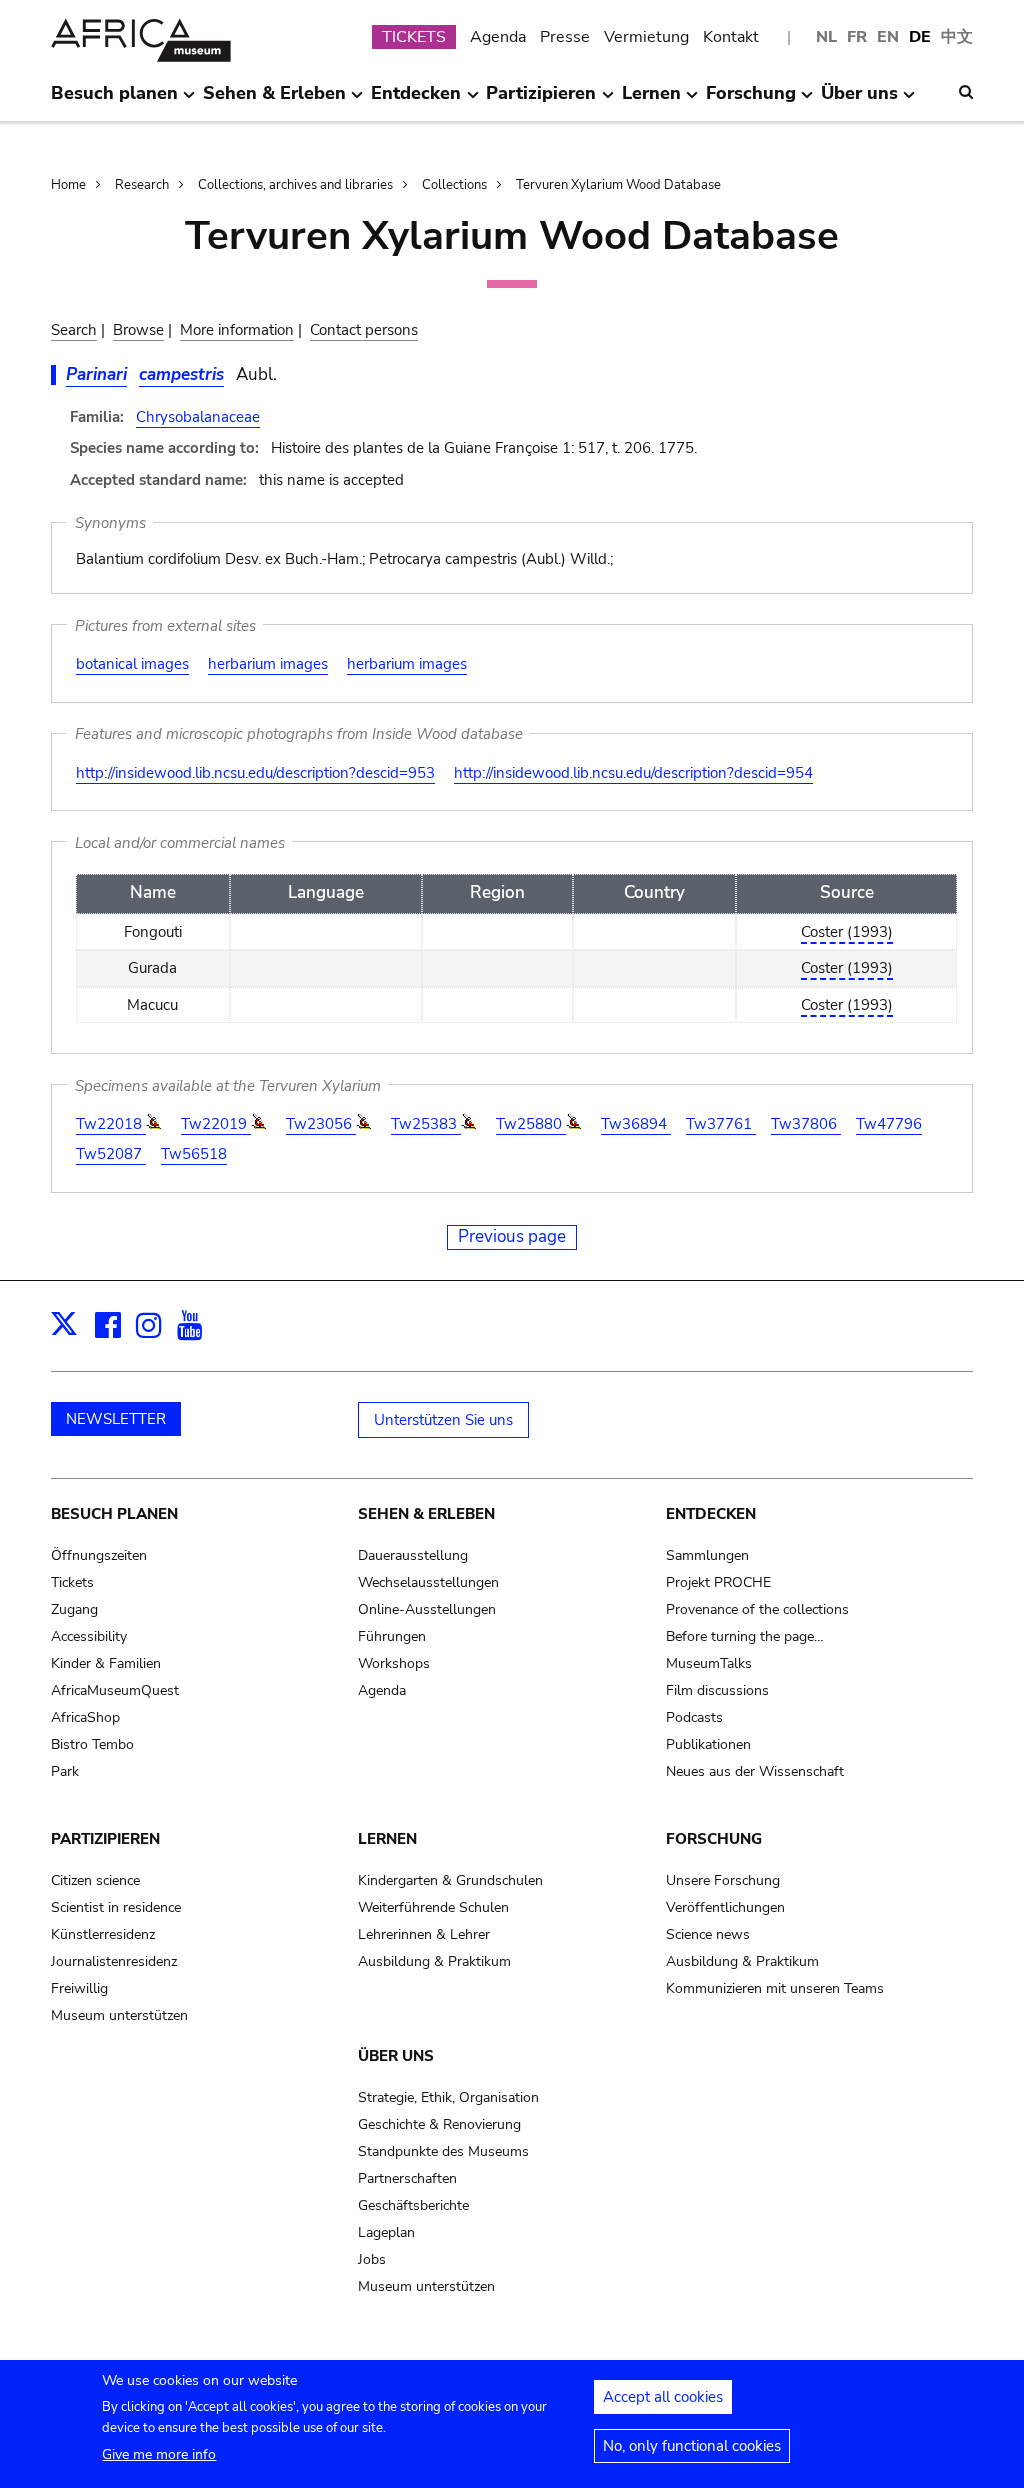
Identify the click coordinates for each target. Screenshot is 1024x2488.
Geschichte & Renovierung (439, 2124)
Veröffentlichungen (725, 1907)
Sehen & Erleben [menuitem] (274, 101)
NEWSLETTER (116, 1419)
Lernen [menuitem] (651, 101)
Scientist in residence (116, 1907)
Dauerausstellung (413, 1555)
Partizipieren (105, 1839)
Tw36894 (636, 1124)
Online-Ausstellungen (427, 1609)
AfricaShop (85, 1717)
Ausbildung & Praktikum (434, 1961)
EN (888, 37)
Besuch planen (114, 1514)
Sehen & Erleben (426, 1514)
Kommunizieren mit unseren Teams (775, 1988)
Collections (454, 185)
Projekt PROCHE (718, 1582)
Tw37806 (806, 1124)
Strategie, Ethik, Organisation (448, 2097)
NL (826, 37)
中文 (957, 37)
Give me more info (159, 2454)
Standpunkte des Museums (443, 2151)
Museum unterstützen (119, 2015)
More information (237, 330)
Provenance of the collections (757, 1609)
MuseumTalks (709, 1663)
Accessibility (89, 1636)
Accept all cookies (663, 2397)
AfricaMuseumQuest (115, 1690)
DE (920, 37)
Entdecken (711, 1514)
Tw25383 (426, 1124)
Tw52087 (111, 1154)
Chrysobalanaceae (198, 417)
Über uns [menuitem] (859, 101)
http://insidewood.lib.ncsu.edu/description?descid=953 (255, 773)
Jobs (372, 2259)
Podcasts (694, 1717)
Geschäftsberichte (413, 2205)
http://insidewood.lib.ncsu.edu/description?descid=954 (633, 773)
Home (68, 185)
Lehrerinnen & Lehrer (424, 1934)
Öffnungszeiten (99, 1555)
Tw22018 (111, 1124)
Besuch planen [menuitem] (114, 101)
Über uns (396, 2056)
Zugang (74, 1609)
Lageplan (386, 2232)
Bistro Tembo (92, 1744)
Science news (708, 1934)
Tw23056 (321, 1124)
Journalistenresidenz (114, 1961)
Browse (138, 330)
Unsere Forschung (723, 1880)
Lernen (387, 1839)
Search (74, 330)
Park (65, 1771)
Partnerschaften (407, 2178)
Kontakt (731, 37)
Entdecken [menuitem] (416, 101)
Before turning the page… (745, 1636)
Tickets (72, 1582)
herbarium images (268, 664)
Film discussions (717, 1690)
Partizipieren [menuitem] (541, 101)
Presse (565, 37)
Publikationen (708, 1744)
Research (142, 185)
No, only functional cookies (692, 2446)
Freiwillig (79, 1988)
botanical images (132, 664)
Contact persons (364, 330)
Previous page (512, 1236)
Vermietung (646, 37)
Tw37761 (721, 1124)
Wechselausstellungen (428, 1582)
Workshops (394, 1663)
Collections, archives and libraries (295, 185)
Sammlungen (707, 1555)
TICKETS (414, 37)
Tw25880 (531, 1124)
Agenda (498, 37)
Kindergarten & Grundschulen (450, 1880)
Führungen (392, 1636)
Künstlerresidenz (103, 1934)
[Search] (966, 92)
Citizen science (95, 1880)
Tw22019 (216, 1124)
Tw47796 (889, 1124)
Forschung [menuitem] (751, 101)
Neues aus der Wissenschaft (755, 1771)
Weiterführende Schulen (433, 1907)
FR (857, 37)
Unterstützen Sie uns (443, 1420)
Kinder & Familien (106, 1663)
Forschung (714, 1839)
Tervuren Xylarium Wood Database (618, 185)
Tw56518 (194, 1154)
